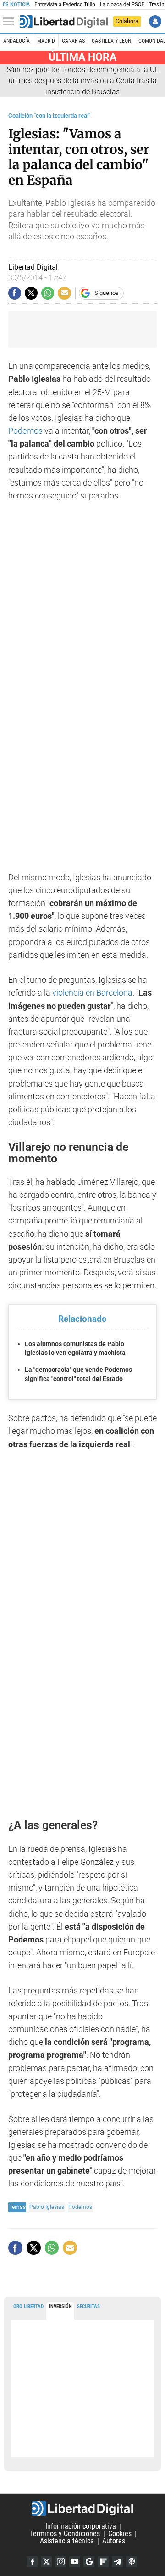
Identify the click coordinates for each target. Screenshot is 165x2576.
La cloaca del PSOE (122, 4)
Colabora (127, 21)
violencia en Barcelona (92, 993)
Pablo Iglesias (47, 2207)
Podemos (26, 431)
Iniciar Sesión (155, 21)
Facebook (32, 2562)
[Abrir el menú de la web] (11, 22)
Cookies (120, 2534)
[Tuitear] (31, 293)
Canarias (73, 41)
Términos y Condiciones (65, 2534)
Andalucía (16, 41)
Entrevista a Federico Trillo (65, 4)
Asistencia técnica (67, 2541)
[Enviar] (48, 293)
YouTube (75, 2562)
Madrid (46, 41)
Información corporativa (81, 2527)
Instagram (60, 2562)
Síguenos (107, 293)
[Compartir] (15, 293)
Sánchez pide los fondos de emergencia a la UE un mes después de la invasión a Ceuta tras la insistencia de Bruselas (83, 81)
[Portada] (64, 22)
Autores (114, 2541)
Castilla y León (111, 41)
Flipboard (103, 2562)
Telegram (117, 2562)
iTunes (132, 2562)
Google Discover (89, 2562)
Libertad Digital (82, 2508)
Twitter (46, 2562)
